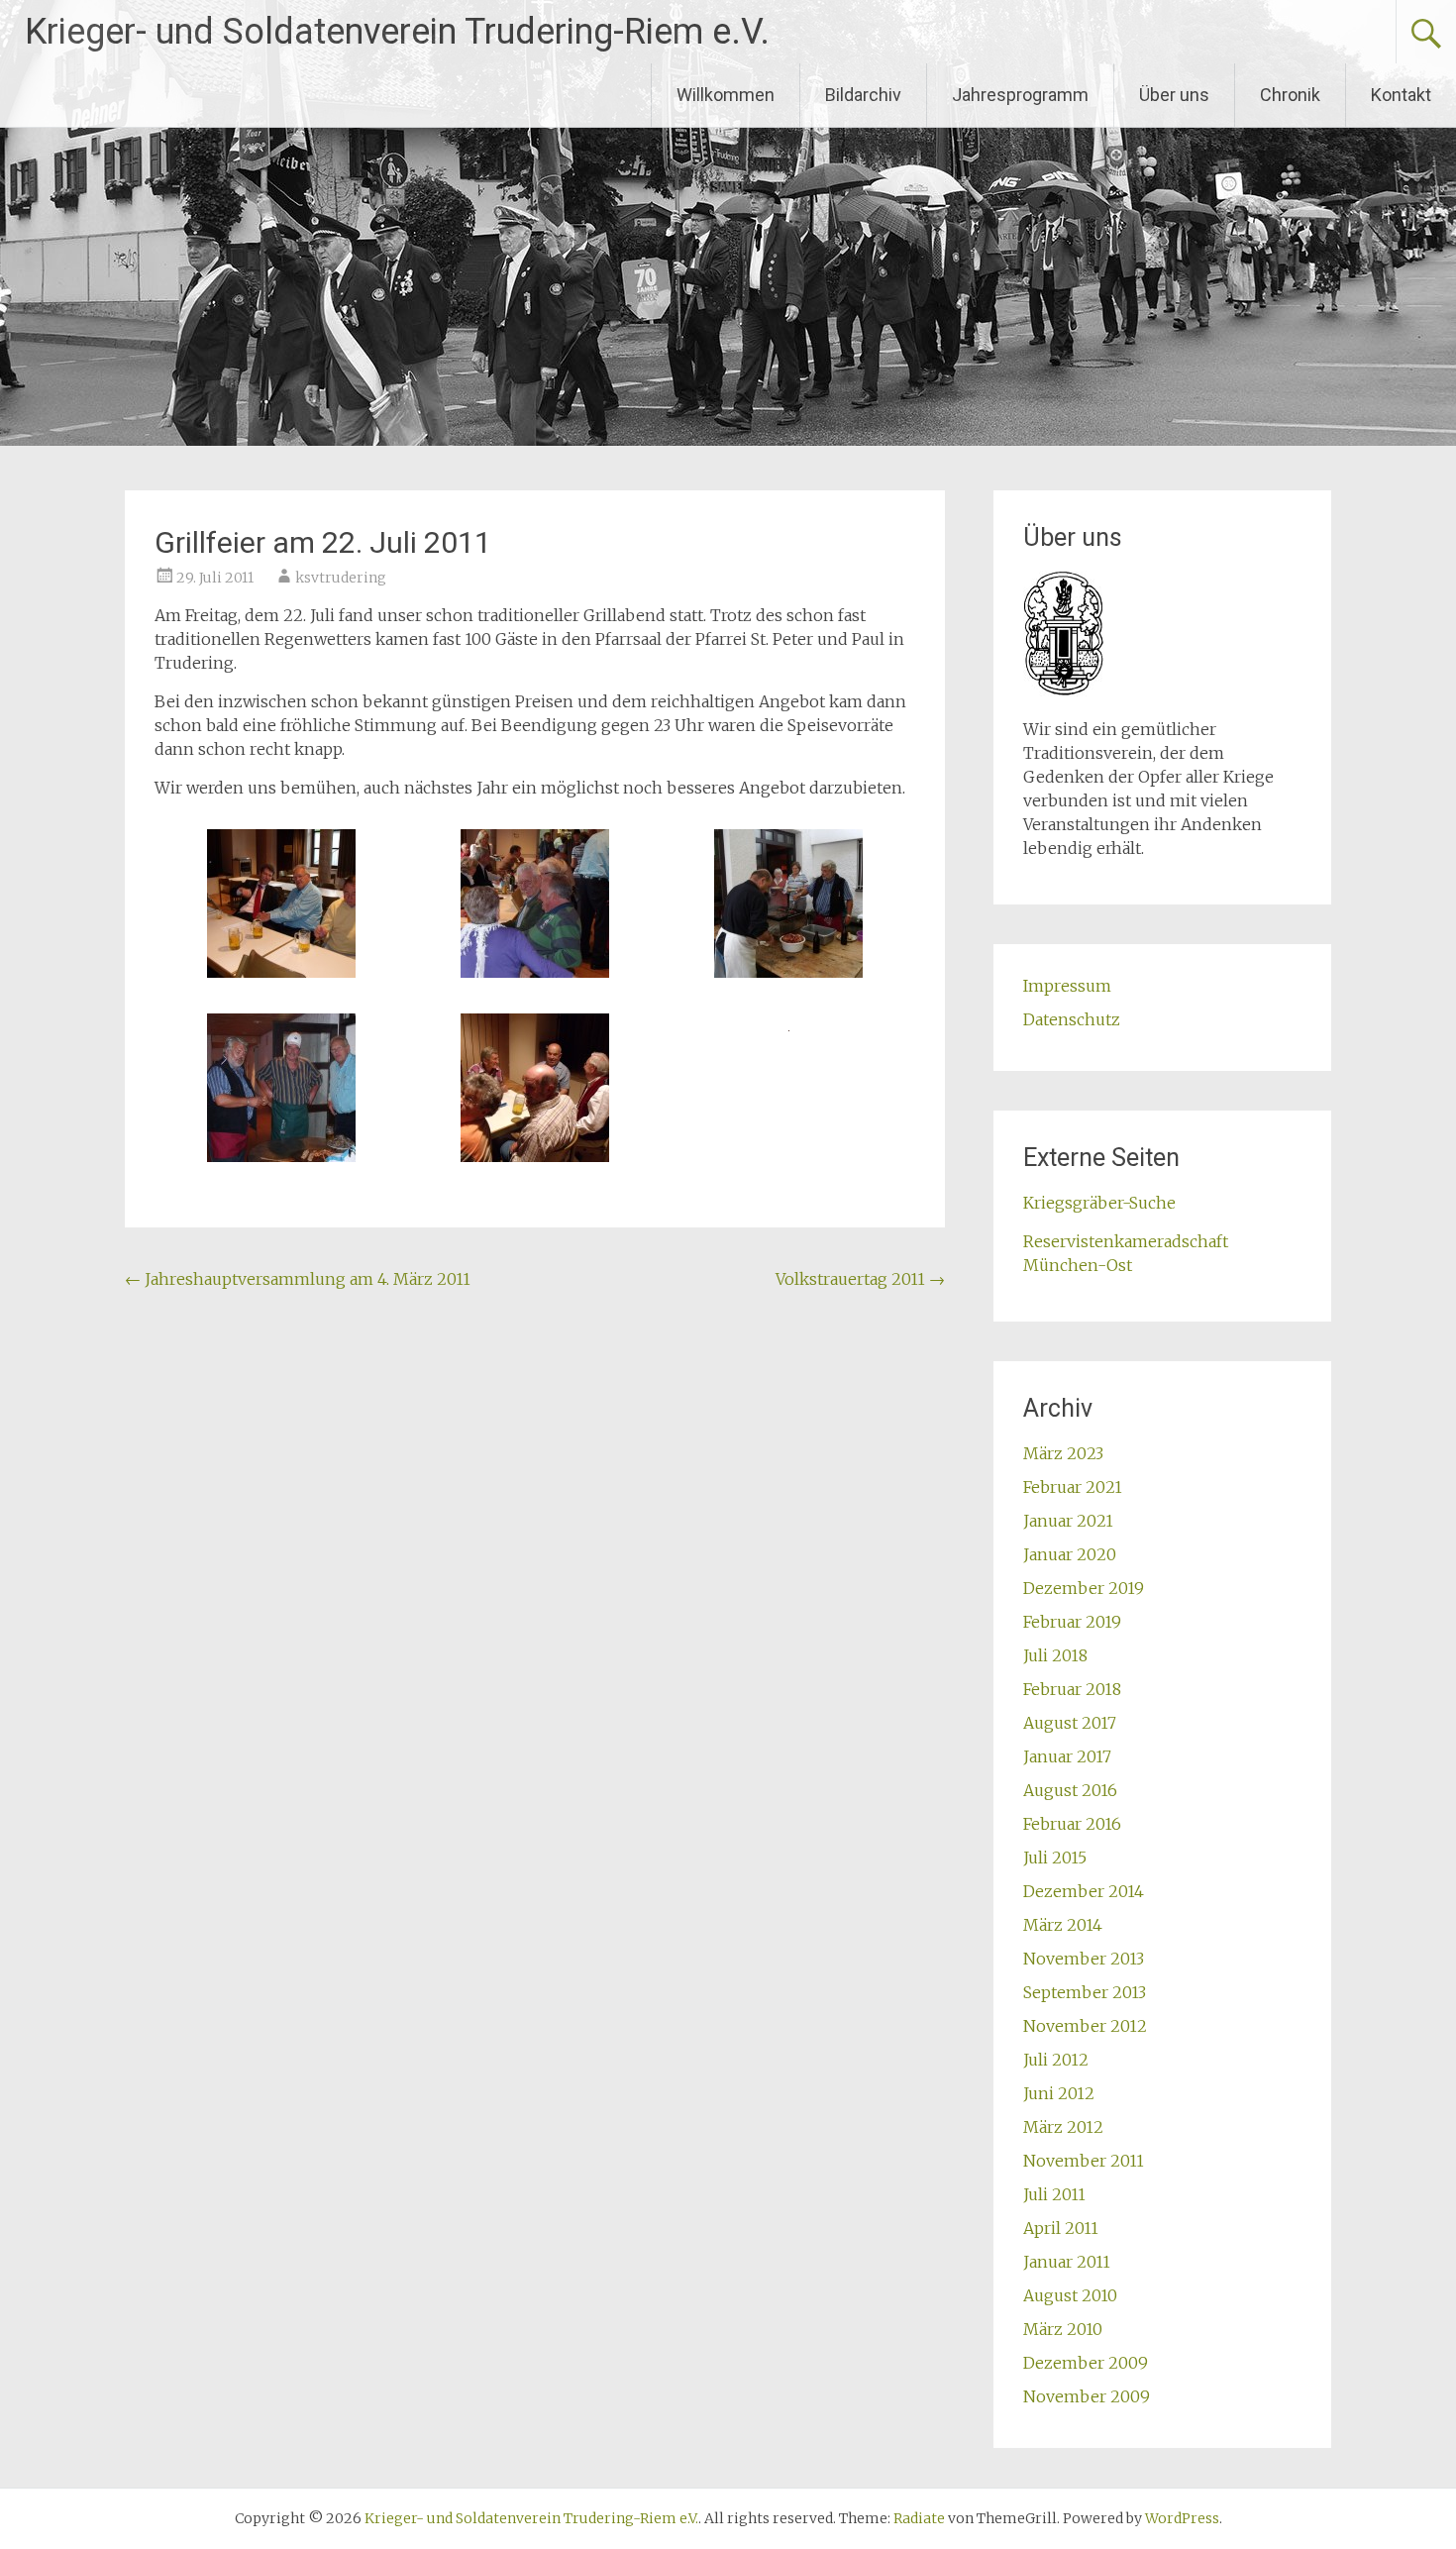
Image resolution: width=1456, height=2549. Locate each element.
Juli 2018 (1055, 1655)
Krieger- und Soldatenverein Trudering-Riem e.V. (397, 32)
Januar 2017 (1067, 1756)
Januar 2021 (1068, 1521)
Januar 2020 (1070, 1554)
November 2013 (1084, 1959)
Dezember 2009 (1086, 2363)
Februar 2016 (1072, 1824)
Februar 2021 (1073, 1487)
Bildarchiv (863, 95)
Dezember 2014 (1084, 1891)
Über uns (1174, 95)
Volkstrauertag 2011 (860, 1279)
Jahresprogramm (1020, 95)
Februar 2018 (1072, 1689)
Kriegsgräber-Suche (1099, 1203)
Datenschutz (1072, 1019)
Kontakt (1401, 95)
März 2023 (1063, 1453)
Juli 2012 (1056, 2060)
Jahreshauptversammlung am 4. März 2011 (298, 1279)
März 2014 (1063, 1925)
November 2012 (1085, 2026)
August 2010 (1070, 2295)
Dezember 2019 (1084, 1588)
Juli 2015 (1055, 1858)
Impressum (1067, 986)
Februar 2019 (1072, 1622)
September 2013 (1085, 1992)
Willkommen (726, 95)
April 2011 (1061, 2228)
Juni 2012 (1059, 2093)
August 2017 (1070, 1723)
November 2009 (1087, 2396)
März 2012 (1063, 2127)
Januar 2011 (1067, 2262)
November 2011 (1084, 2161)
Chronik (1290, 95)
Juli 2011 (1054, 2194)
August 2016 (1070, 1790)
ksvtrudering (341, 578)
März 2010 (1063, 2329)
